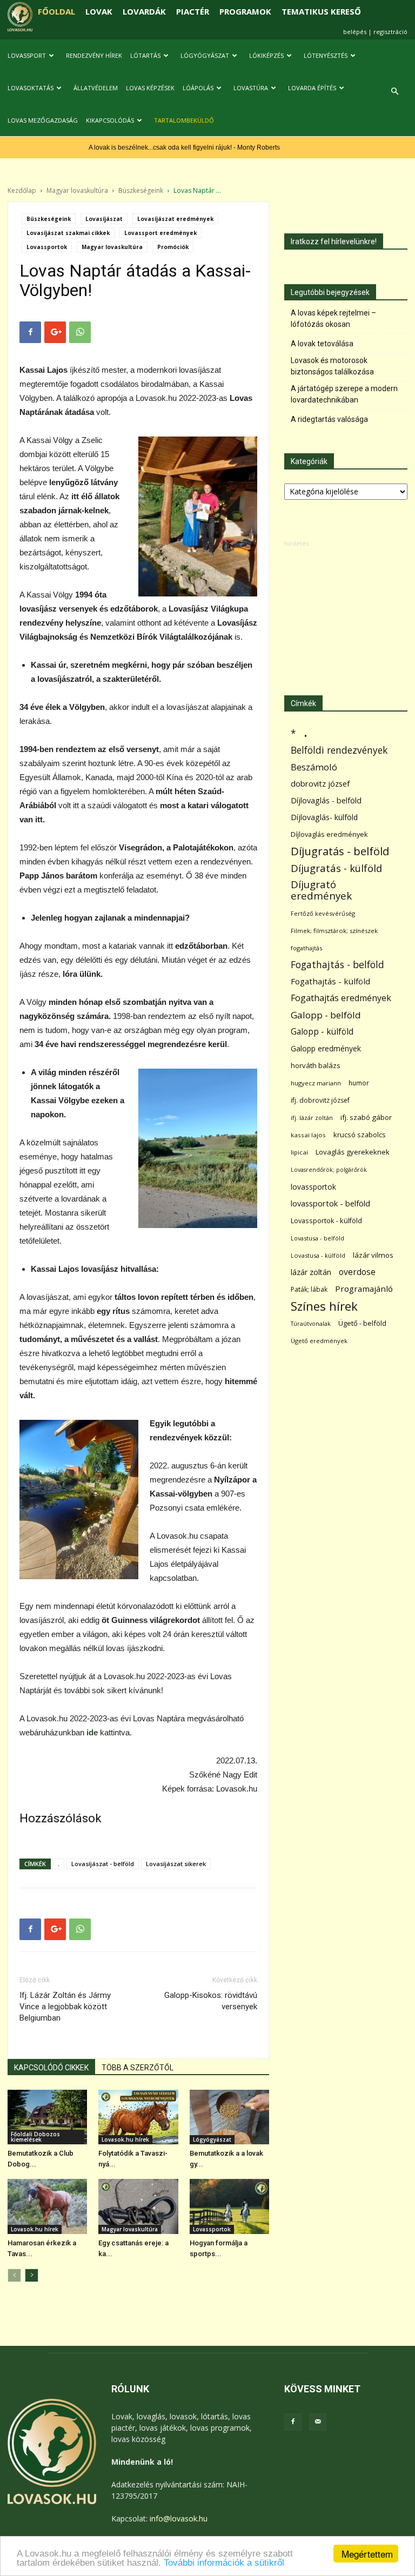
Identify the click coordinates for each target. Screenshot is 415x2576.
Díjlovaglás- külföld (324, 817)
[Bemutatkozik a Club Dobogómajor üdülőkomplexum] (47, 2117)
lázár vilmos (373, 1255)
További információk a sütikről (224, 2563)
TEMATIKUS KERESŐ (321, 11)
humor (359, 1083)
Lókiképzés (266, 55)
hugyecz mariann (316, 1083)
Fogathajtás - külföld (330, 981)
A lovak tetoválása (322, 344)
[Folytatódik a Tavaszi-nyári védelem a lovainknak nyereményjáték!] (138, 2117)
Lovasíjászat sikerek (176, 1864)
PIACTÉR (193, 11)
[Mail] (318, 2422)
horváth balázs (316, 1065)
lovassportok (313, 1187)
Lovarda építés (312, 88)
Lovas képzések (150, 88)
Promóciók (173, 247)
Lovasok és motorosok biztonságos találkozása (332, 366)
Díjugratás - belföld (340, 851)
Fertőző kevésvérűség (323, 913)
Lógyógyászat (205, 55)
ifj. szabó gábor (366, 1117)
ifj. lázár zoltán (312, 1118)
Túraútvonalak (311, 1323)
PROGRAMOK (245, 11)
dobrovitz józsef (320, 783)
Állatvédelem (96, 88)
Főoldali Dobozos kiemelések (35, 2137)
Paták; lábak (309, 1289)
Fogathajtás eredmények (341, 998)
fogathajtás (306, 948)
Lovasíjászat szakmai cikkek (68, 233)
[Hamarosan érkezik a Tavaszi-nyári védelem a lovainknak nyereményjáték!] (47, 2206)
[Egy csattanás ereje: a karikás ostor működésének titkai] (138, 2206)
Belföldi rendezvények (339, 750)
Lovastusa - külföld (318, 1255)
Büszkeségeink (141, 190)
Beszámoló (314, 767)
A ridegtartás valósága (329, 419)
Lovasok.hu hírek (125, 2139)
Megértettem (367, 2554)
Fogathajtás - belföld (337, 965)
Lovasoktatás (31, 88)
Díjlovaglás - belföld (326, 800)
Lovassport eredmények (160, 233)
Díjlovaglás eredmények (329, 834)
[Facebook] (293, 2422)
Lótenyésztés (326, 55)
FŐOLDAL (56, 11)
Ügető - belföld (362, 1323)
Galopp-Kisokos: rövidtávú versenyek (211, 2001)
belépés (355, 32)
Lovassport (27, 55)
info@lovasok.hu (179, 2518)
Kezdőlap (22, 190)
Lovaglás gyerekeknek (353, 1152)
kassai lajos (308, 1135)
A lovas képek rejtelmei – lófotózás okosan (333, 318)
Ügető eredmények (319, 1341)
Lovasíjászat (104, 219)
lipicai (299, 1152)
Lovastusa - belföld (317, 1238)
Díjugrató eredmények (321, 890)
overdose (357, 1272)
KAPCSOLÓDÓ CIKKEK (51, 2068)
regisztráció (390, 32)
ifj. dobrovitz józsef (320, 1100)
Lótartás (145, 55)
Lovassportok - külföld (326, 1221)
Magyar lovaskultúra (77, 190)
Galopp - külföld (322, 1032)
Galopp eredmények (326, 1048)
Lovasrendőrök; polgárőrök (329, 1170)
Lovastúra (251, 88)
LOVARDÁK (144, 11)
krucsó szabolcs (360, 1135)
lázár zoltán (311, 1272)
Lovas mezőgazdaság (43, 120)
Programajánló (364, 1289)
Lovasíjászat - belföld (103, 1864)
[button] (394, 92)
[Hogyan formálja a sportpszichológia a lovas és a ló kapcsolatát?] (229, 2206)
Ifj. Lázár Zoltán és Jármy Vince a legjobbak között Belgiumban (65, 2007)
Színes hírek (324, 1306)
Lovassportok (47, 247)
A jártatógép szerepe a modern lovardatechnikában (344, 394)
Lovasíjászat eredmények (175, 219)
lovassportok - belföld (330, 1203)
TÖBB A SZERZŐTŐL (138, 2068)
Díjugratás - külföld (336, 868)
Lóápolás (198, 88)
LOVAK (99, 11)
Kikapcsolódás (110, 120)
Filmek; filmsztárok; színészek (334, 931)
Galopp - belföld (326, 1015)
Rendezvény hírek (94, 55)
